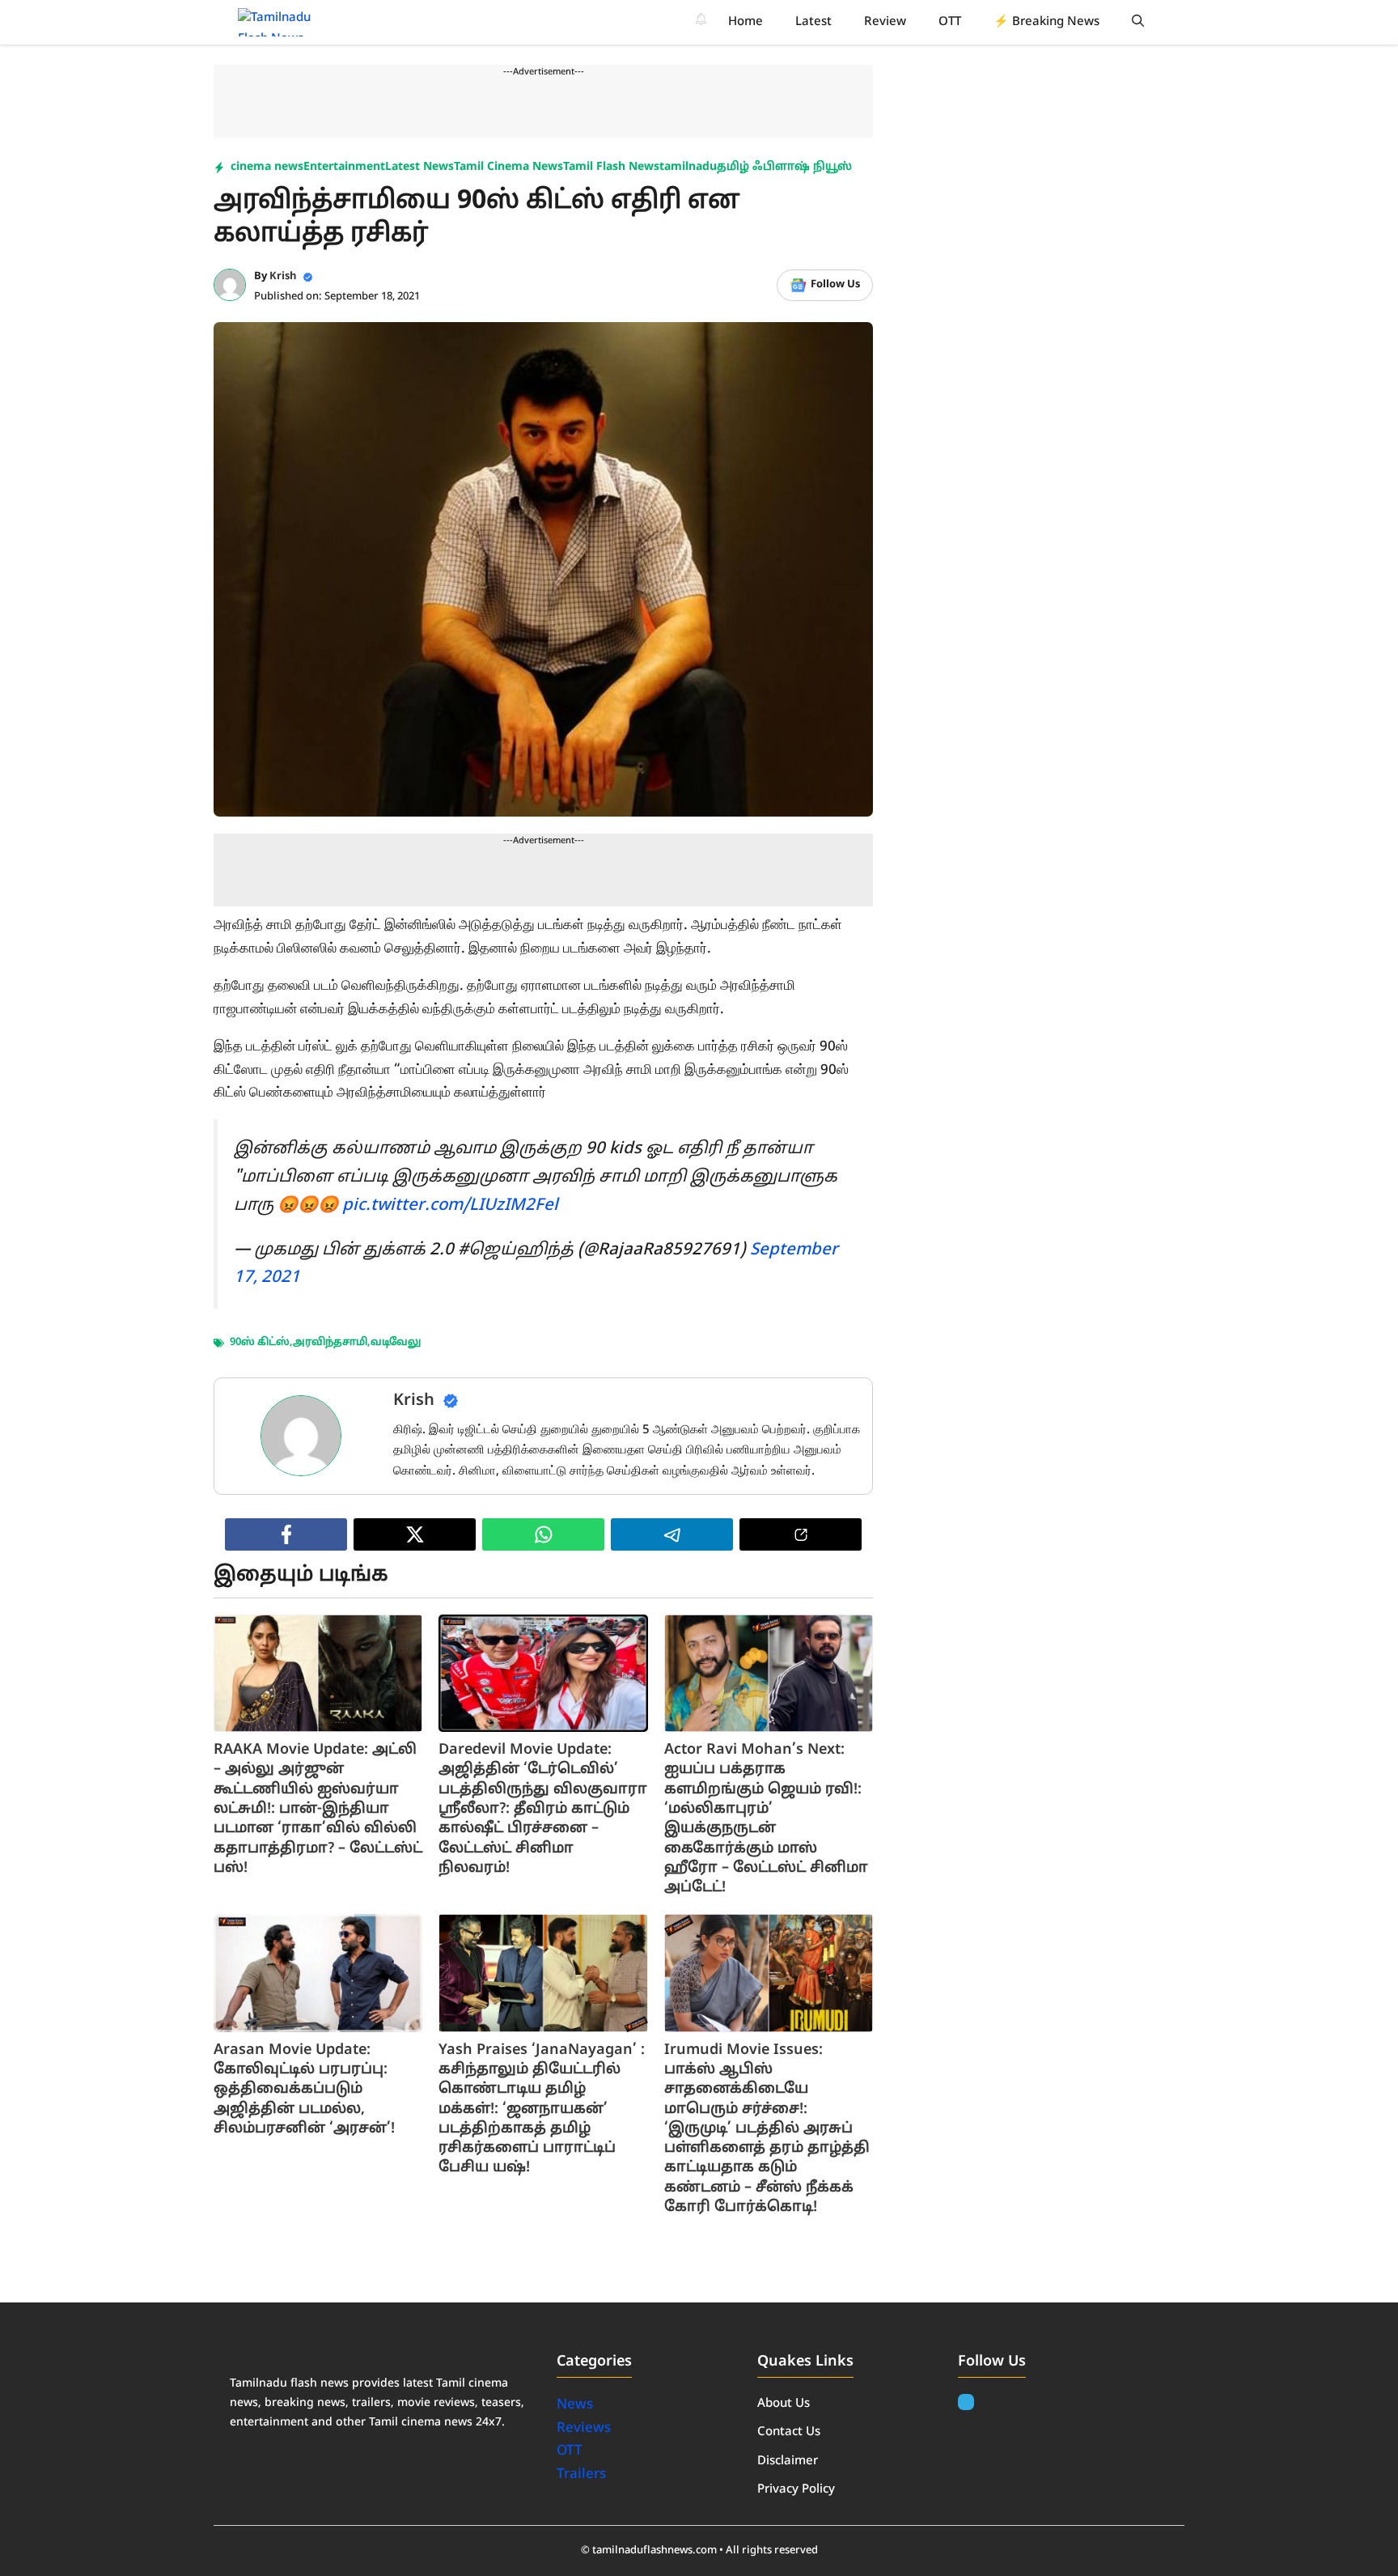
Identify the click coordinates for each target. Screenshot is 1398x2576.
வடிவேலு (396, 1343)
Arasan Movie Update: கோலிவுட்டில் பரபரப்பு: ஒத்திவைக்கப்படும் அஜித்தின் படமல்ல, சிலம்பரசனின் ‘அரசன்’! (304, 2090)
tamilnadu (688, 167)
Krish (283, 277)
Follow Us (835, 285)
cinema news (267, 167)
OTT (950, 22)
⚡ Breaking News (1046, 22)
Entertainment (344, 167)
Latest (813, 22)
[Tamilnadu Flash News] (285, 22)
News (576, 2405)
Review (885, 22)
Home (746, 22)
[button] (1138, 22)
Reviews (584, 2428)
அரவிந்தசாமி (330, 1343)
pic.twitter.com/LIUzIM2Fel (450, 1206)
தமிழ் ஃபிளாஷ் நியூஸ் (784, 167)
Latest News (419, 167)
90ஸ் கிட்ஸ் (260, 1343)
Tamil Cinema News (508, 167)
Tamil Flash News (611, 167)
